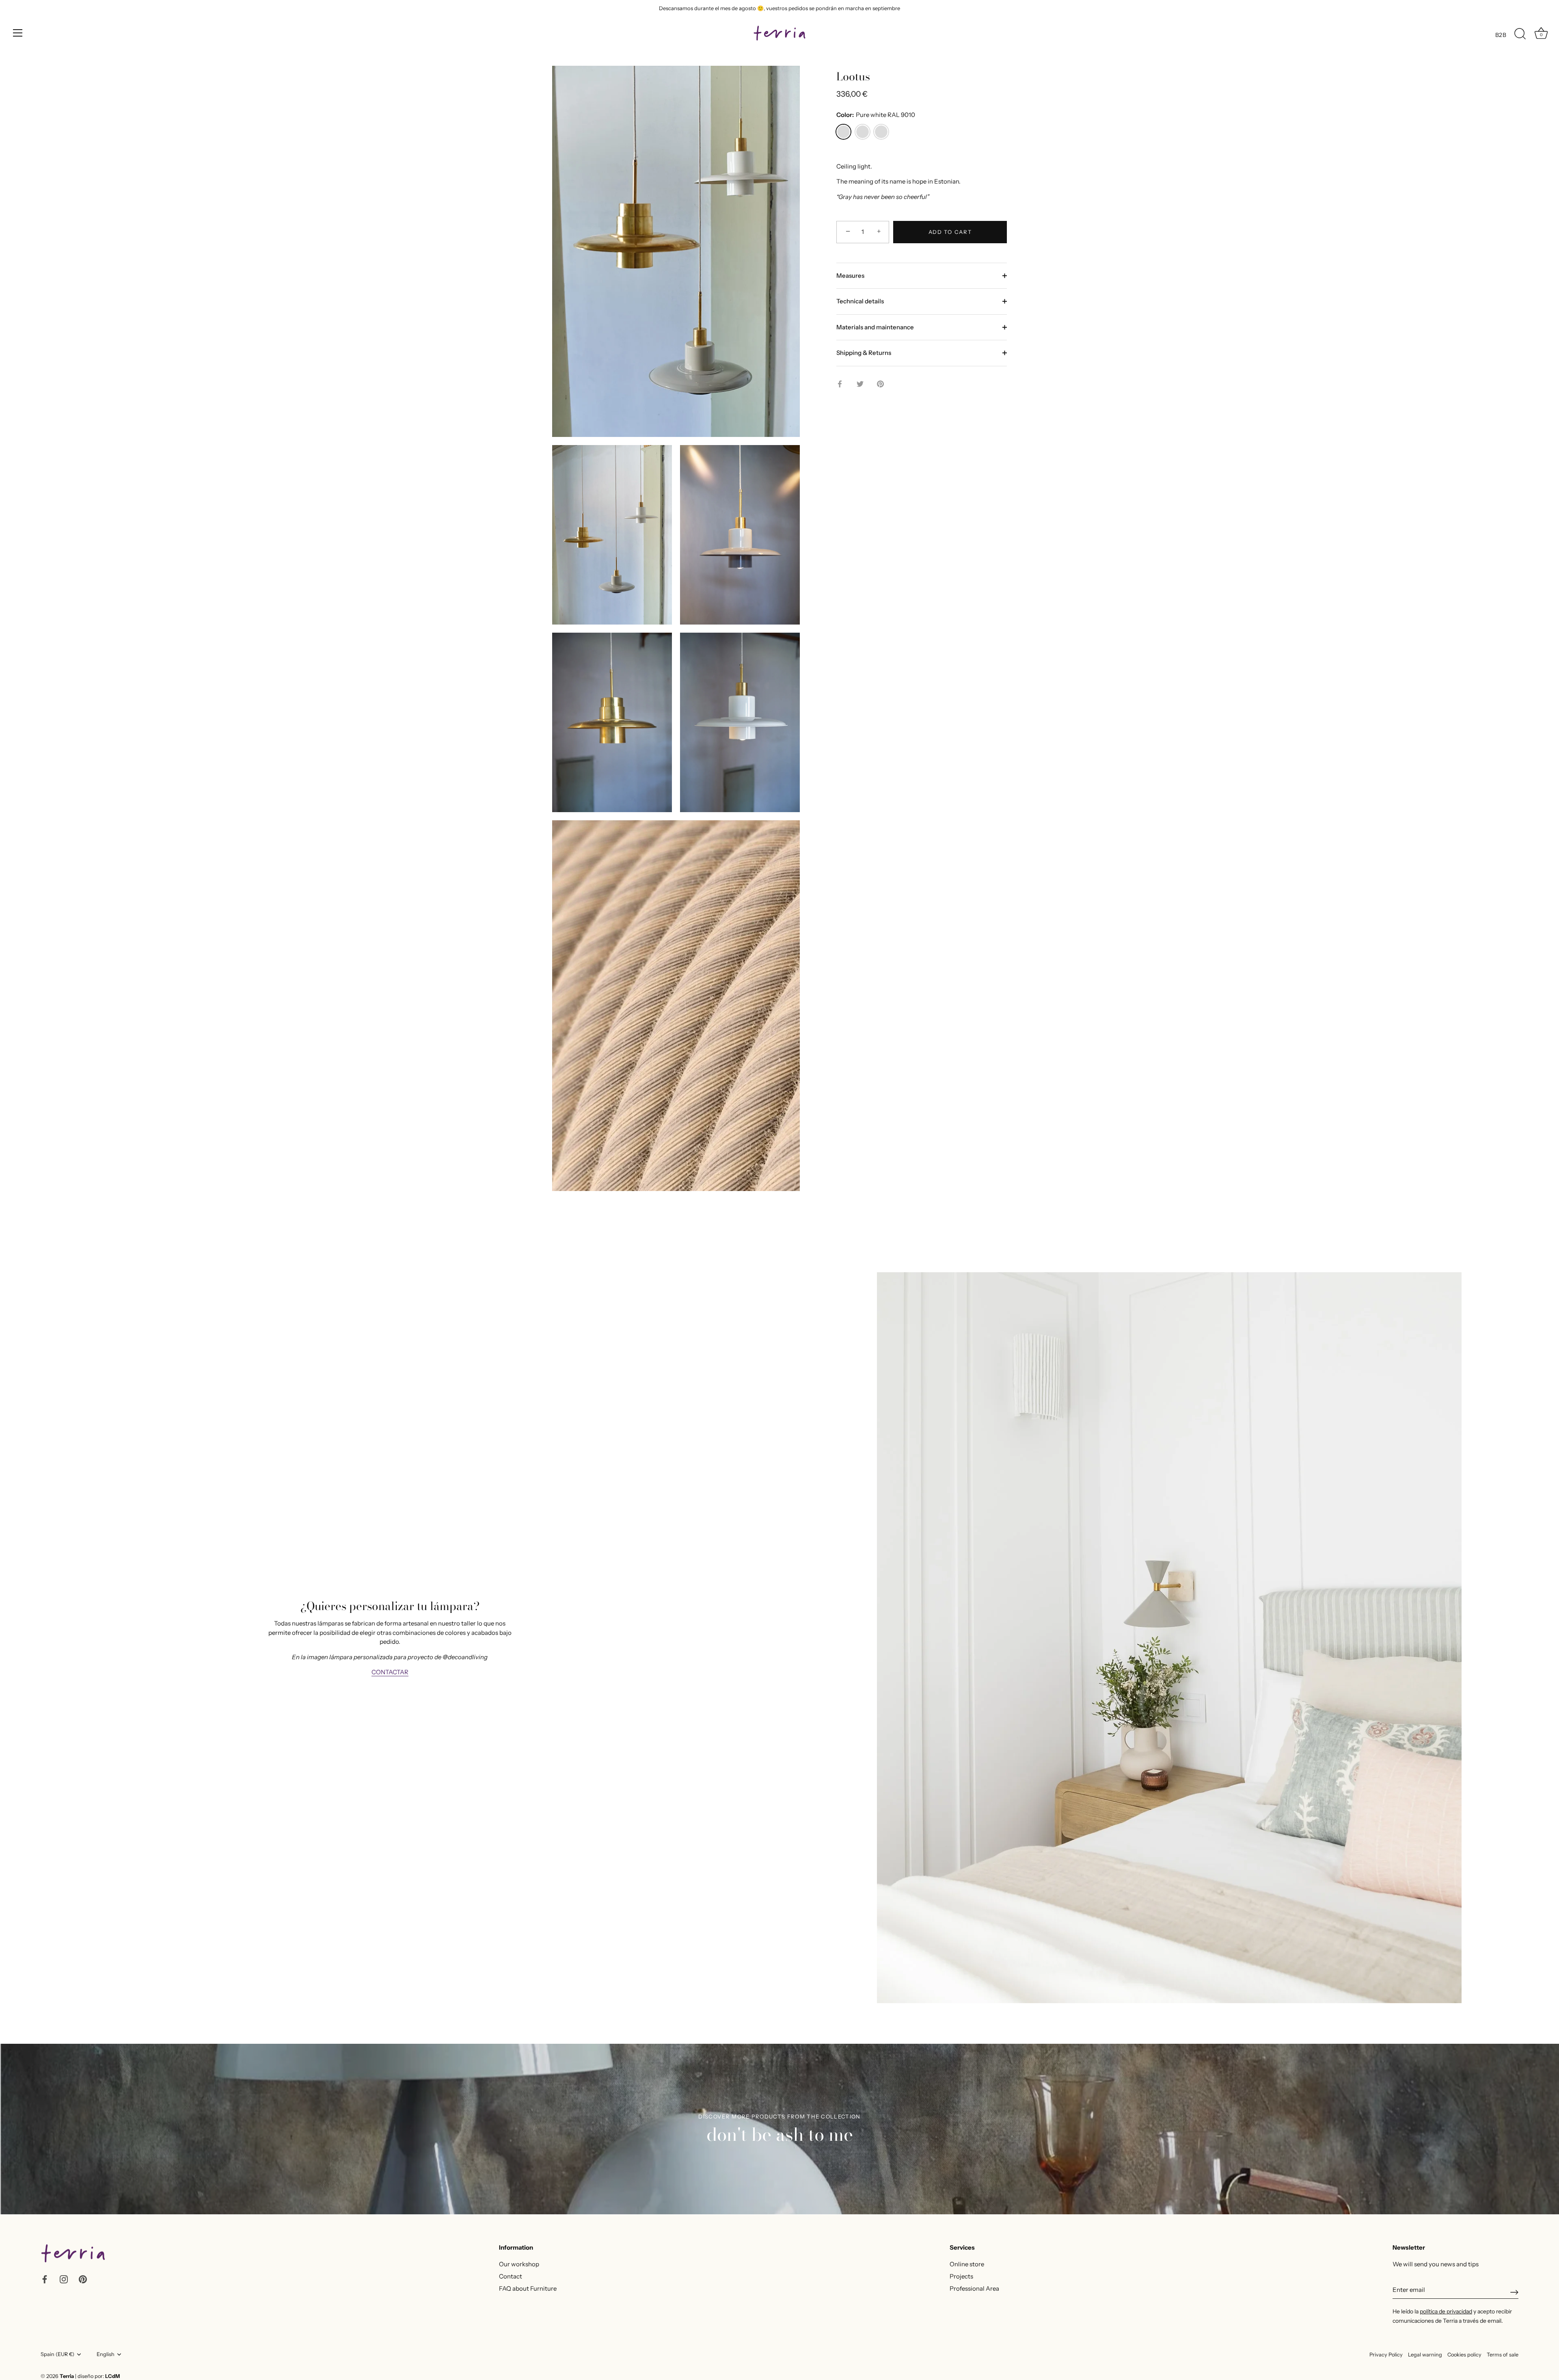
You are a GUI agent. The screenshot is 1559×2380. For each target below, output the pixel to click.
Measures (850, 276)
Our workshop (519, 2264)
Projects (961, 2276)
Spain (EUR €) (57, 2354)
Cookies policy (1464, 2355)
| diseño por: (97, 2376)
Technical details (860, 301)
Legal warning (1425, 2355)
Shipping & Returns (864, 353)
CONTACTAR (390, 1672)
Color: (876, 115)
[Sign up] (1514, 2292)
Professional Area (974, 2288)
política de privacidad (1446, 2311)
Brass (881, 132)
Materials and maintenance (875, 327)
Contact (511, 2276)
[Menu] (18, 33)
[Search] (1520, 34)
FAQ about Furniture (528, 2288)
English (106, 2354)
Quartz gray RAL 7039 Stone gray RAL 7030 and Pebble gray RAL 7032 (863, 132)
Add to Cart (950, 232)
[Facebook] (45, 2279)
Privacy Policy (1386, 2355)
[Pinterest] (83, 2279)
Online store (967, 2264)
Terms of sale (1503, 2355)
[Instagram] (64, 2279)
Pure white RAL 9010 (843, 132)
